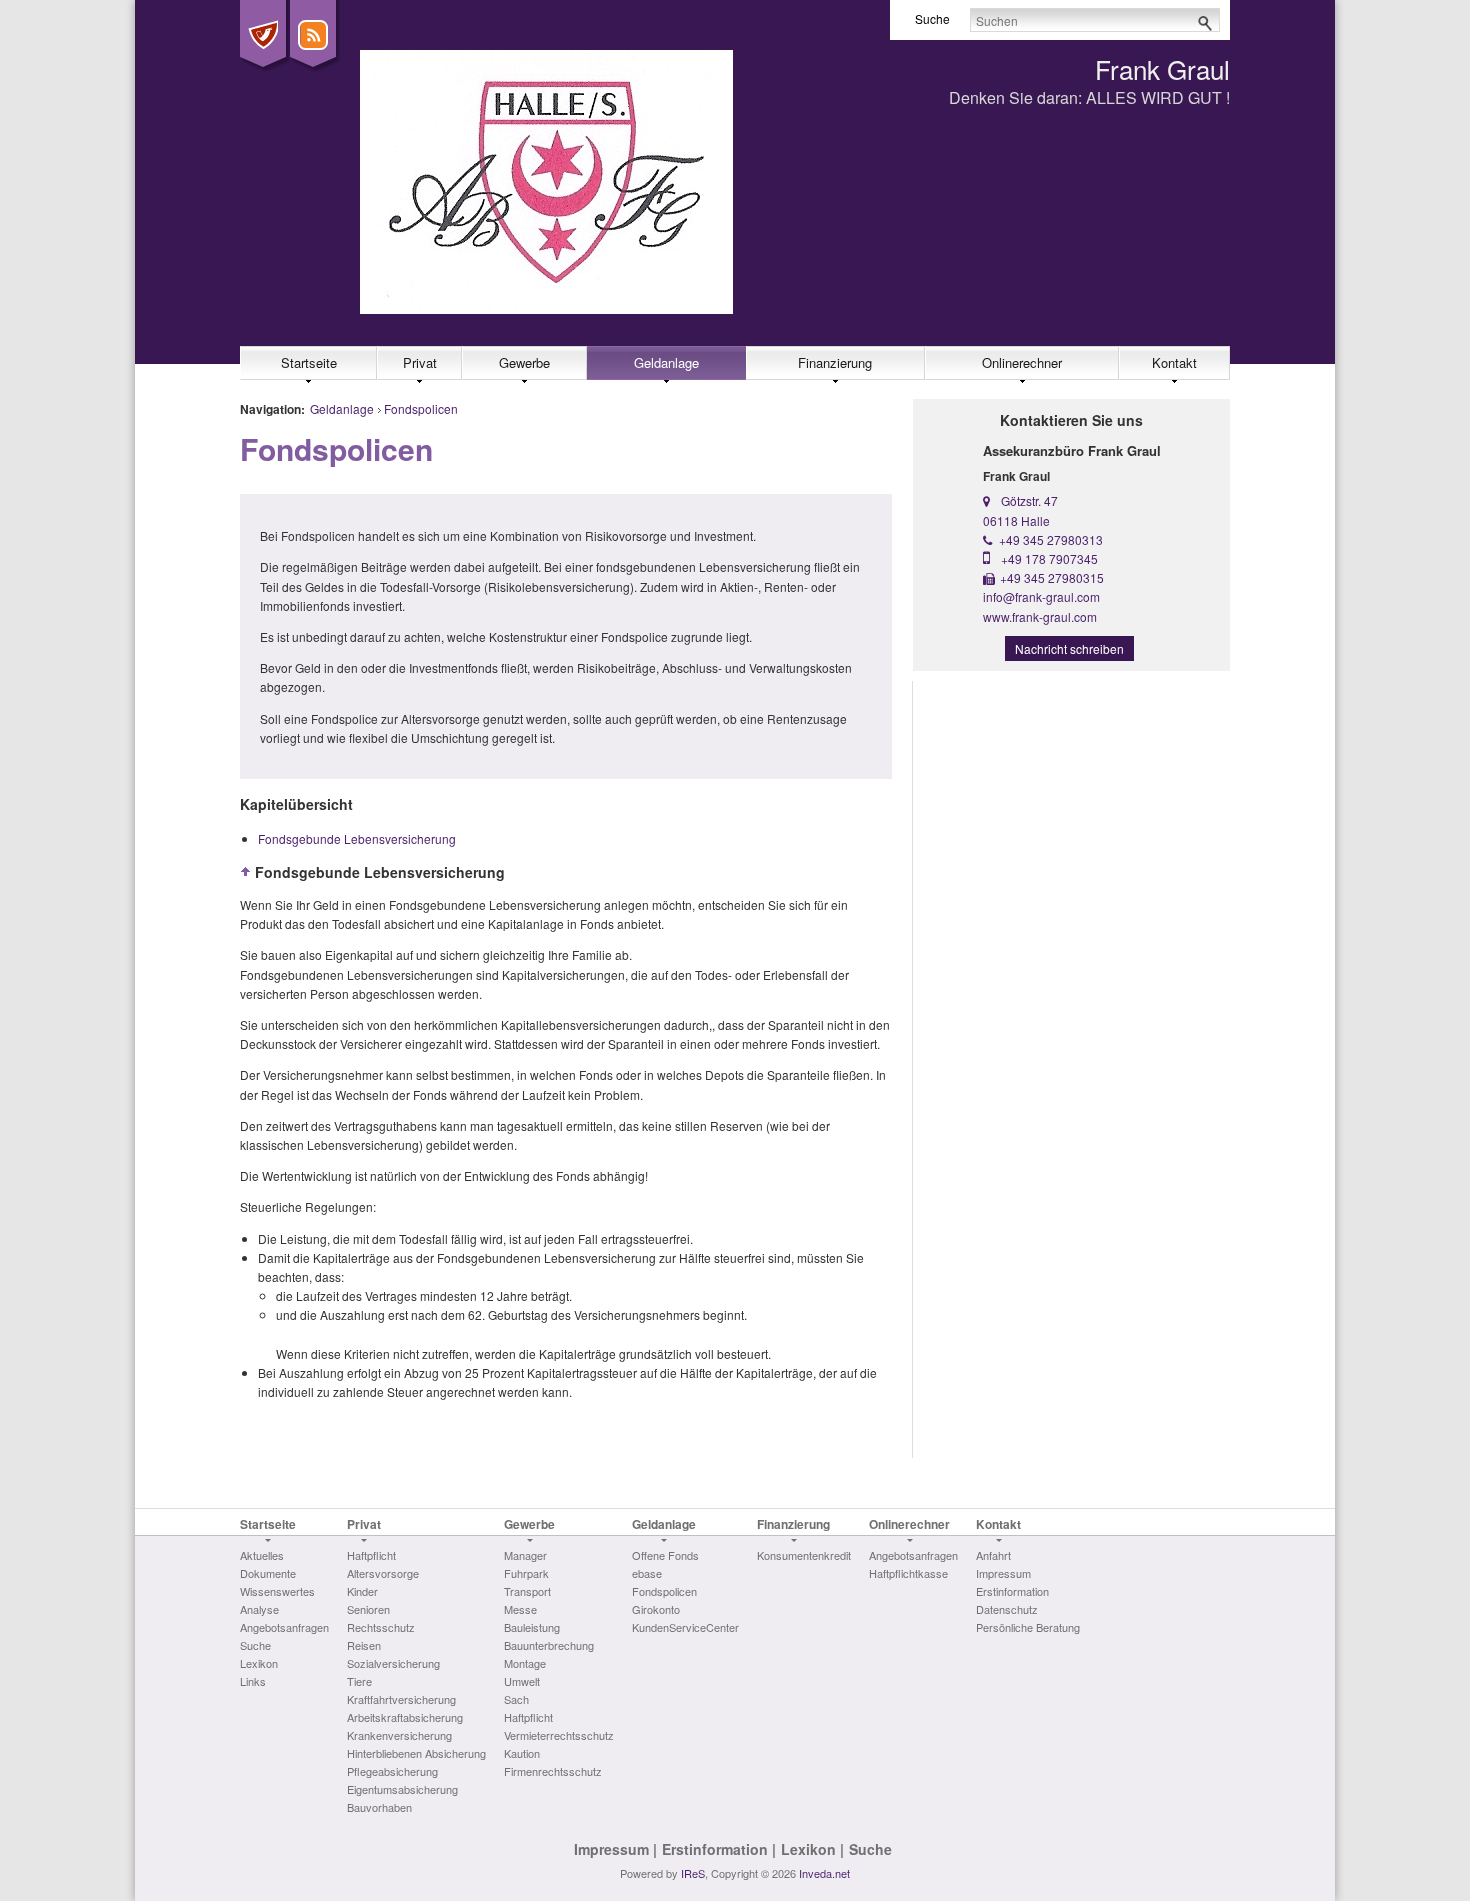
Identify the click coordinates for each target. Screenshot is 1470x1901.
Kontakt (1174, 362)
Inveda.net (824, 1873)
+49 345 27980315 (1052, 577)
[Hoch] (246, 872)
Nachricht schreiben (1069, 648)
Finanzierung (835, 362)
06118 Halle (1016, 520)
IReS (693, 1873)
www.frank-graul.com (1040, 616)
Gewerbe (524, 362)
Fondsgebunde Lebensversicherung (357, 838)
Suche (870, 1849)
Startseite (309, 362)
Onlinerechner (1022, 362)
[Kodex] (263, 35)
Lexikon (808, 1849)
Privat (420, 362)
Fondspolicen (421, 408)
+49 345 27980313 (1051, 539)
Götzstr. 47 (1029, 500)
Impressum (611, 1849)
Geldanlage (666, 362)
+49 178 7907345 (1049, 558)
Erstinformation (715, 1849)
